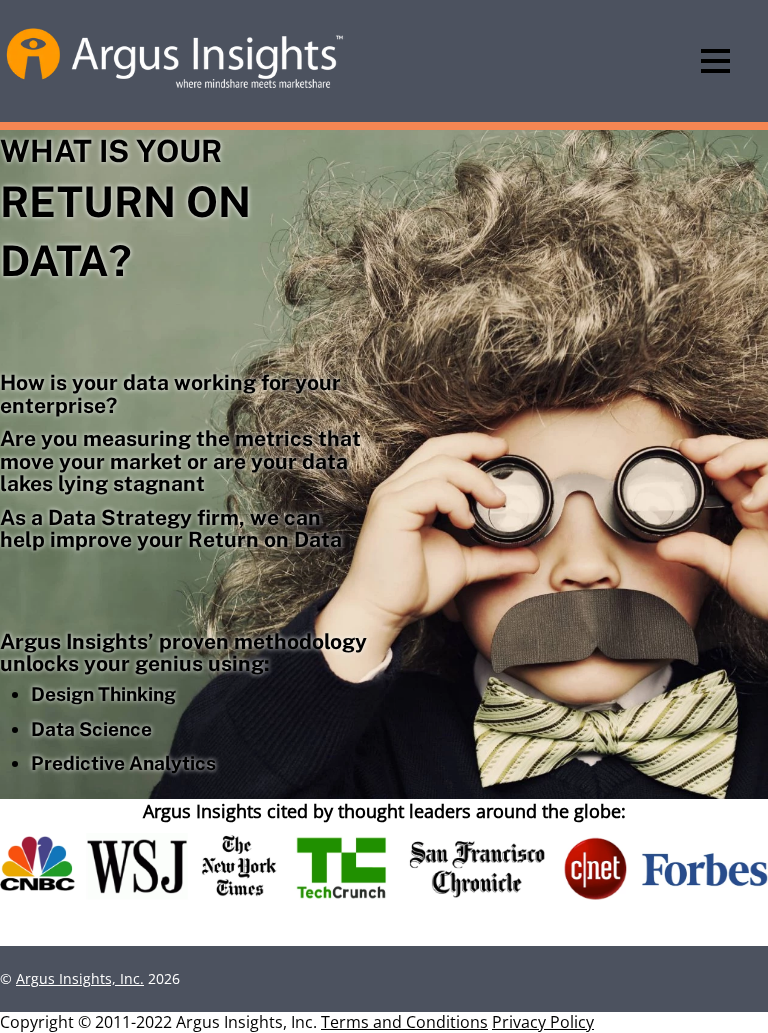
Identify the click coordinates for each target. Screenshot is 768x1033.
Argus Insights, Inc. (80, 978)
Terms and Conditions (404, 1022)
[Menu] (715, 61)
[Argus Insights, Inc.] (175, 86)
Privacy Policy (543, 1022)
